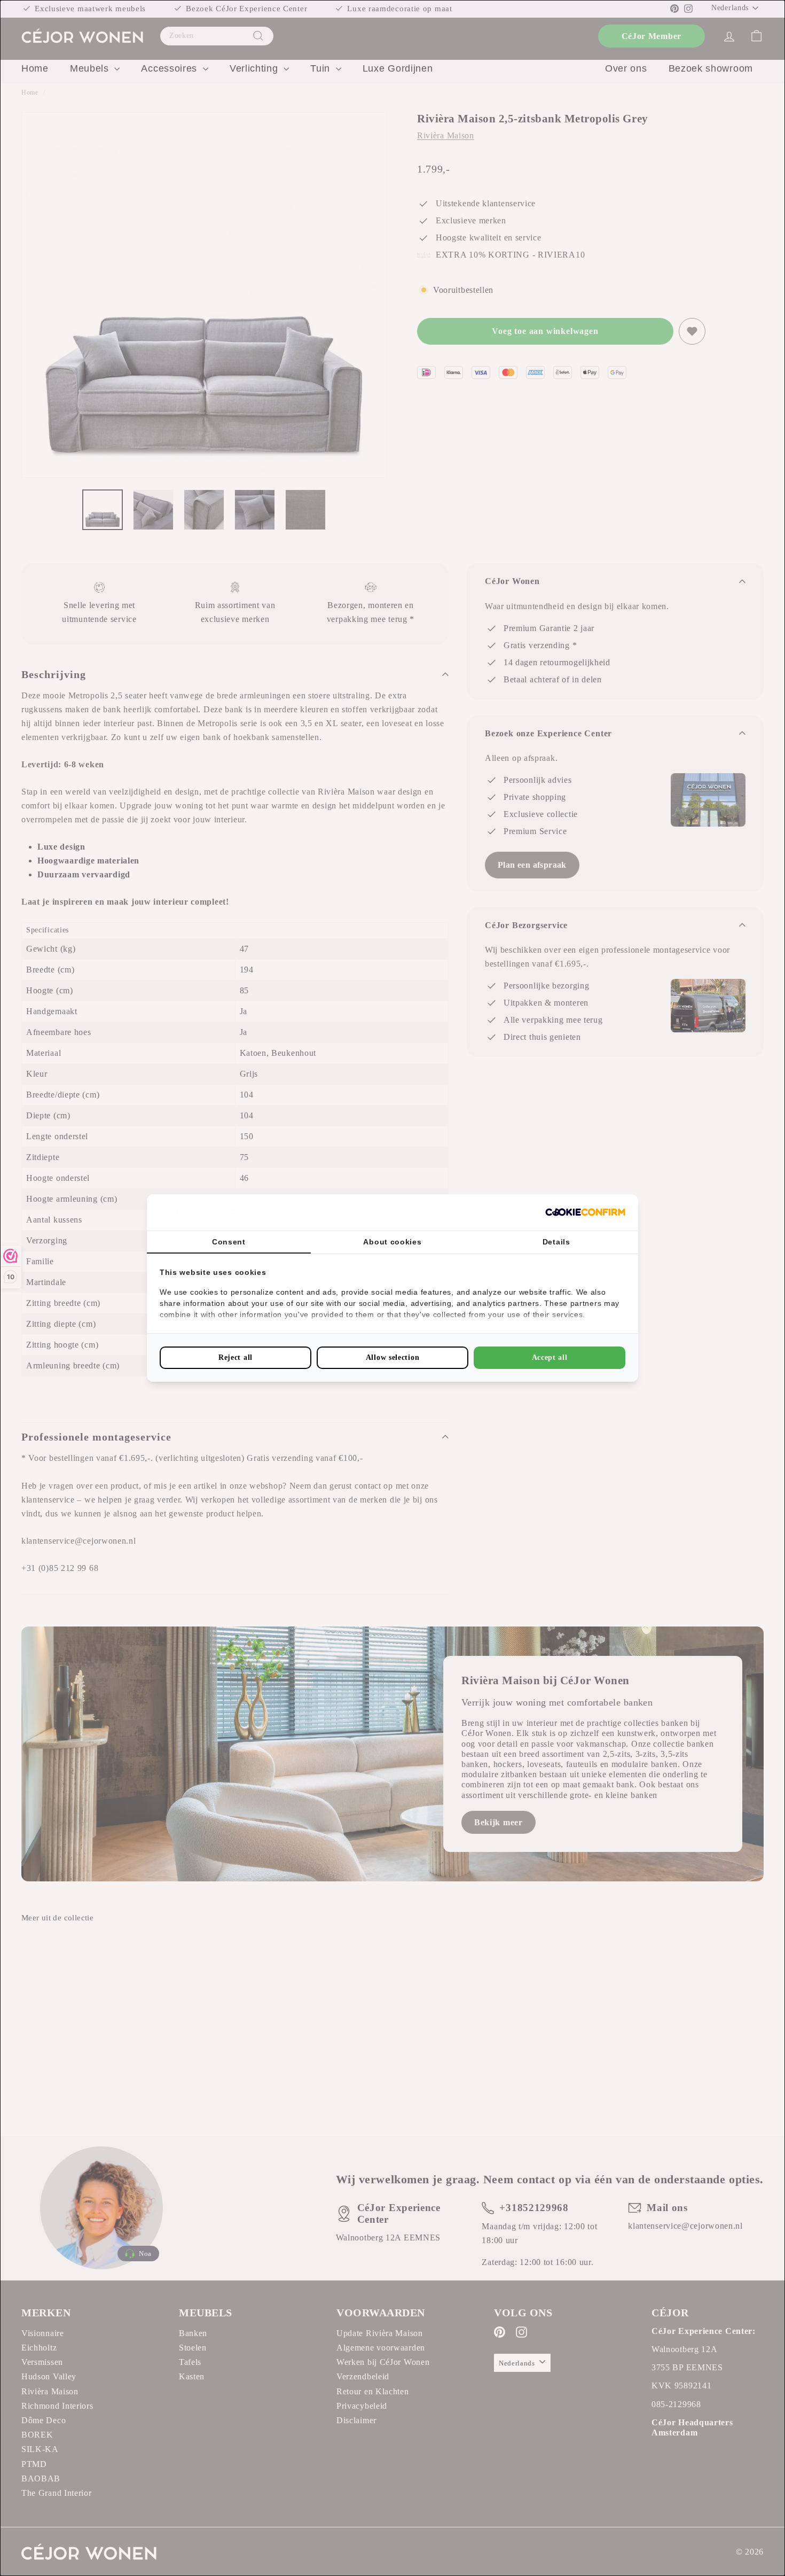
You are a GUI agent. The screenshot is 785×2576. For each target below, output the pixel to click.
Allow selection (393, 1357)
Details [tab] (556, 1242)
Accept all (550, 1357)
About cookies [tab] (392, 1242)
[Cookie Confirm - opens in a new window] (585, 1212)
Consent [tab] (229, 1242)
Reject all (236, 1357)
